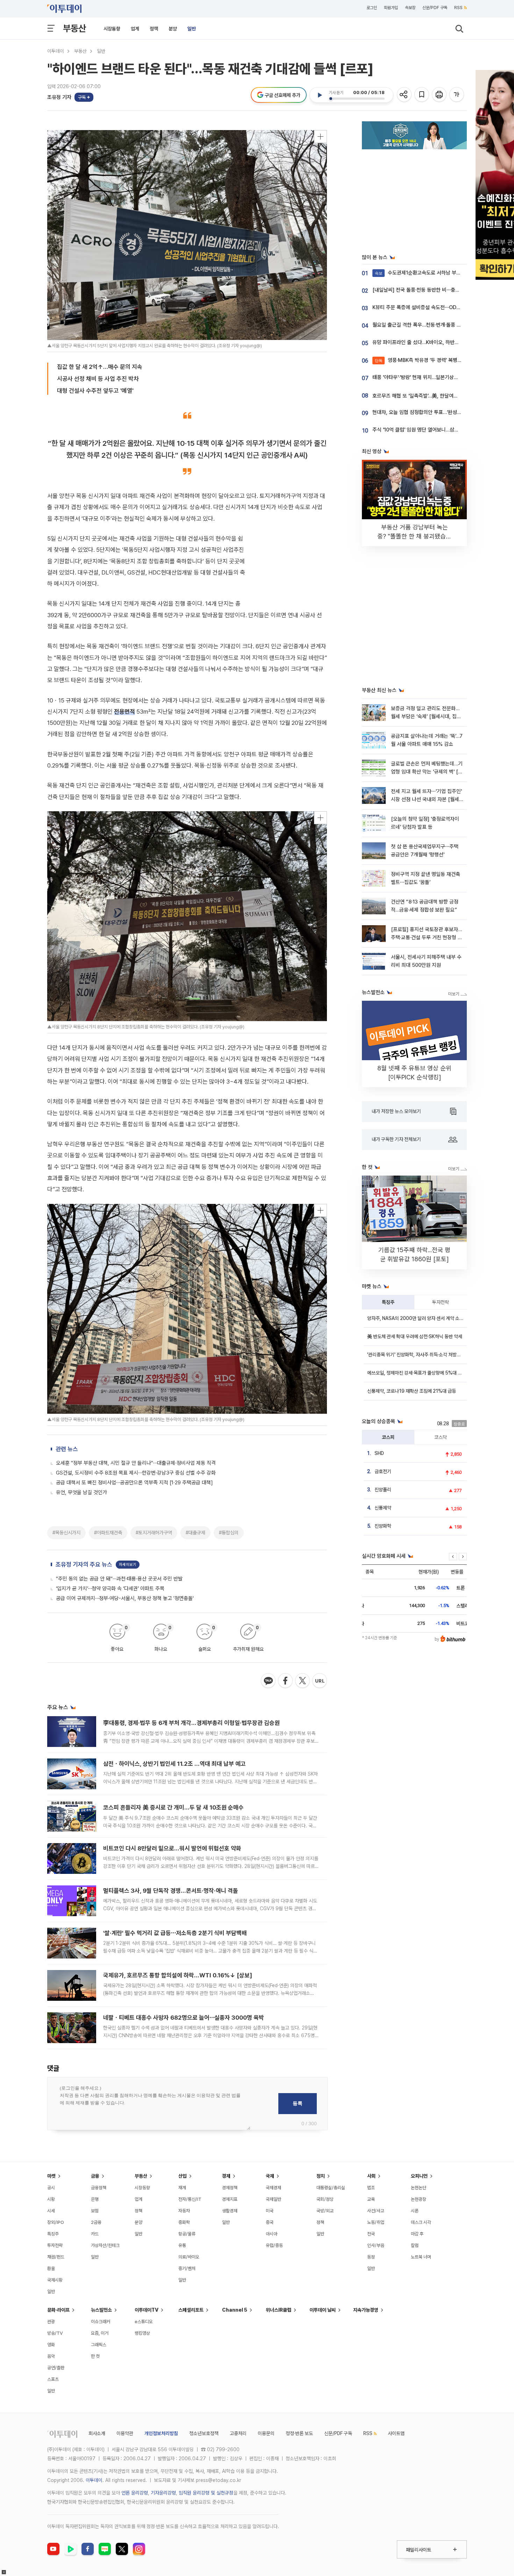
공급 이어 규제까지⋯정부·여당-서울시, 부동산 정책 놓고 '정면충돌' (125, 1598)
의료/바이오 (189, 2257)
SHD (379, 1453)
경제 (226, 2176)
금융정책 (99, 2188)
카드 (95, 2234)
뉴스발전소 (101, 2310)
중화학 (184, 2222)
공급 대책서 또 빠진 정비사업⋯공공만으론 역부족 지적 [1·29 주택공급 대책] (134, 1483)
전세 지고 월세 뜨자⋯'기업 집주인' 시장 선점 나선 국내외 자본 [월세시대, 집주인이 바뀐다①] (426, 800)
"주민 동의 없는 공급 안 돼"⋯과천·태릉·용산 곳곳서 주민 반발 (119, 1579)
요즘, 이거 (100, 2333)
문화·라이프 (58, 2310)
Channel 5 (235, 2310)
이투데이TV (147, 2310)
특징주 (388, 1302)
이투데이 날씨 (323, 2310)
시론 (415, 2211)
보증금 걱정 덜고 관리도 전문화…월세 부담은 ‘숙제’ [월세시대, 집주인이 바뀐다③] (426, 717)
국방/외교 (325, 2211)
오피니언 (419, 2176)
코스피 (388, 1437)
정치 (321, 2176)
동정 (371, 2257)
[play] (320, 95)
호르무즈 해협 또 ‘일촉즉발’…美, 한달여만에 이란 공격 (428, 396)
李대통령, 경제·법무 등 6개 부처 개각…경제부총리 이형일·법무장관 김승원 (191, 1723)
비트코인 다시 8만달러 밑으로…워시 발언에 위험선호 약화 (172, 1848)
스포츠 (53, 2379)
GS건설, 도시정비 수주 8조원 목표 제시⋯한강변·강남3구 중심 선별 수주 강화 (136, 1473)
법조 (371, 2188)
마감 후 (417, 2234)
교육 (371, 2199)
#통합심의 (229, 1533)
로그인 (372, 8)
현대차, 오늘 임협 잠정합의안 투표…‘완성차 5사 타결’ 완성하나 (437, 412)
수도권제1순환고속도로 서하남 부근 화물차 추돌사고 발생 (440, 273)
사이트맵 (396, 2433)
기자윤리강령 (163, 2493)
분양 (173, 29)
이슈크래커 (101, 2322)
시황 (51, 2199)
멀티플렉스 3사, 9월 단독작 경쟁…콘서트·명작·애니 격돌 (171, 1891)
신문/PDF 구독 (435, 8)
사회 (371, 2176)
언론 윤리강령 (135, 2493)
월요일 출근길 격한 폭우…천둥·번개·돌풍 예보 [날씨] (426, 325)
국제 (270, 2176)
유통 (182, 2245)
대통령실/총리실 (331, 2188)
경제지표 (230, 2199)
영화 (51, 2345)
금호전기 (383, 1471)
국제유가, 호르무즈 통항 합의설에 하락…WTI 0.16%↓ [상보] (178, 1975)
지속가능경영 (366, 2310)
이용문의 (266, 2433)
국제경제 (273, 2188)
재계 (182, 2188)
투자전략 (441, 1302)
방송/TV (55, 2333)
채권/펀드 (56, 2257)
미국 (270, 2211)
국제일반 (273, 2199)
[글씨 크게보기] (457, 95)
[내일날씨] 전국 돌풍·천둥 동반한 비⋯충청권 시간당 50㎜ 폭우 (439, 290)
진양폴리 (383, 1490)
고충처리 (238, 2433)
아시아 (272, 2234)
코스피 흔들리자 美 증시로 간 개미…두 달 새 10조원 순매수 (173, 1807)
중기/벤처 (187, 2268)
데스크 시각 (421, 2222)
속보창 (410, 8)
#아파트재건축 (108, 1533)
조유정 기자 (59, 97)
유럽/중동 (274, 2245)
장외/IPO (56, 2222)
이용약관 (125, 2433)
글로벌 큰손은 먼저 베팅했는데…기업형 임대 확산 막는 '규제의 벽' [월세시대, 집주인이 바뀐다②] (427, 772)
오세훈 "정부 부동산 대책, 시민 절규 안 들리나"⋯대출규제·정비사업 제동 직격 (136, 1463)
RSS (458, 8)
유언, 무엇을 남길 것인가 (81, 1492)
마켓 (51, 2176)
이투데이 (56, 51)
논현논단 (419, 2188)
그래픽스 (99, 2345)
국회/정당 (325, 2199)
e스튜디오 (144, 2322)
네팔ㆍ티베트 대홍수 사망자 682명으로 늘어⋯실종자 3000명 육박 (184, 2018)
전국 (371, 2234)
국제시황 (55, 2280)
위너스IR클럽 (279, 2310)
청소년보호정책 (204, 2433)
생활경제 (230, 2211)
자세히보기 (128, 1565)
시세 (51, 2211)
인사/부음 (376, 2245)
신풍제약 (383, 1508)
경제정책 (230, 2188)
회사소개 (97, 2433)
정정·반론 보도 (299, 2433)
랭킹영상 (142, 2333)
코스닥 (441, 1437)
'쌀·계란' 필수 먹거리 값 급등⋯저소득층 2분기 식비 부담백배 (175, 1933)
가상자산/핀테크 (105, 2245)
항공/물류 (187, 2234)
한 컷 (95, 2356)
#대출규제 (195, 1533)
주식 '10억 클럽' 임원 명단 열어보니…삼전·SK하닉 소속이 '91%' (438, 430)
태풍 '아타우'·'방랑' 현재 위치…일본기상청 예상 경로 (426, 377)
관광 (51, 2322)
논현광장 (419, 2199)
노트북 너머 (421, 2257)
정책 (154, 29)
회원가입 (391, 8)
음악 (51, 2356)
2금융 (96, 2222)
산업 (183, 2176)
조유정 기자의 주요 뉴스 (84, 1564)
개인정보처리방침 (161, 2433)
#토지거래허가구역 (154, 1533)
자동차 (184, 2211)
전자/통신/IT (190, 2199)
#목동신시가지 (66, 1533)
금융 (95, 2176)
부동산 (74, 28)
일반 (192, 29)
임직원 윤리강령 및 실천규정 (206, 2493)
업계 (135, 29)
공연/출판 (56, 2368)
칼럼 (415, 2245)
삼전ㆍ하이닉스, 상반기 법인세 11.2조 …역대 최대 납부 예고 (174, 1764)
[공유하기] (405, 95)
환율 (51, 2268)
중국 (270, 2222)
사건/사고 (376, 2211)
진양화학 (383, 1526)
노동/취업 (376, 2222)
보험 (95, 2211)
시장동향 (112, 29)
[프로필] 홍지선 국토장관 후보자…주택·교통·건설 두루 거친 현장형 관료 (427, 938)
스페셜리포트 (191, 2310)
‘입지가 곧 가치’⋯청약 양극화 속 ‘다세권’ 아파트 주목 (110, 1589)
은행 (95, 2199)
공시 (51, 2188)
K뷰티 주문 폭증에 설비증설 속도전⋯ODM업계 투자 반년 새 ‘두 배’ (442, 307)
